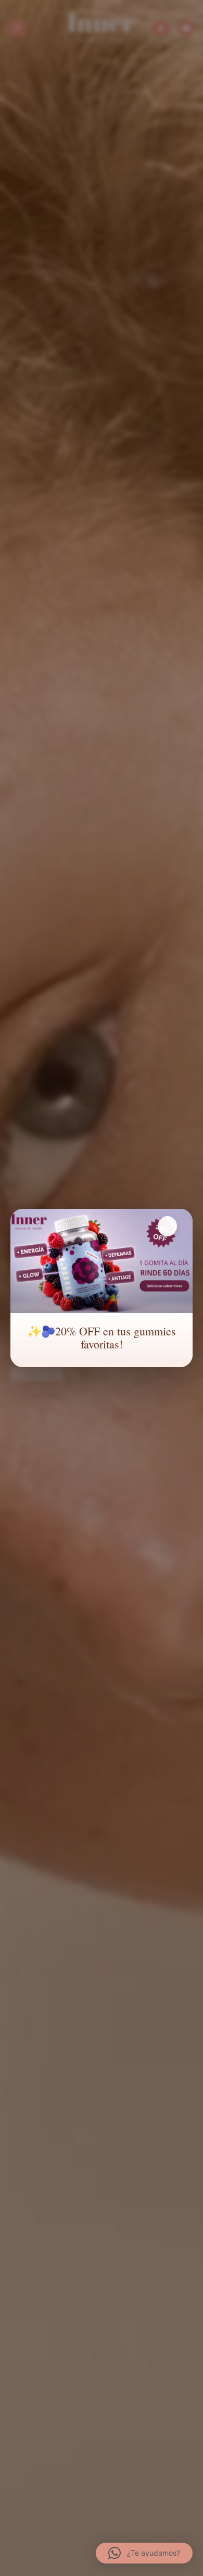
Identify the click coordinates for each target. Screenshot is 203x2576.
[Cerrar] (167, 1226)
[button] (144, 2553)
